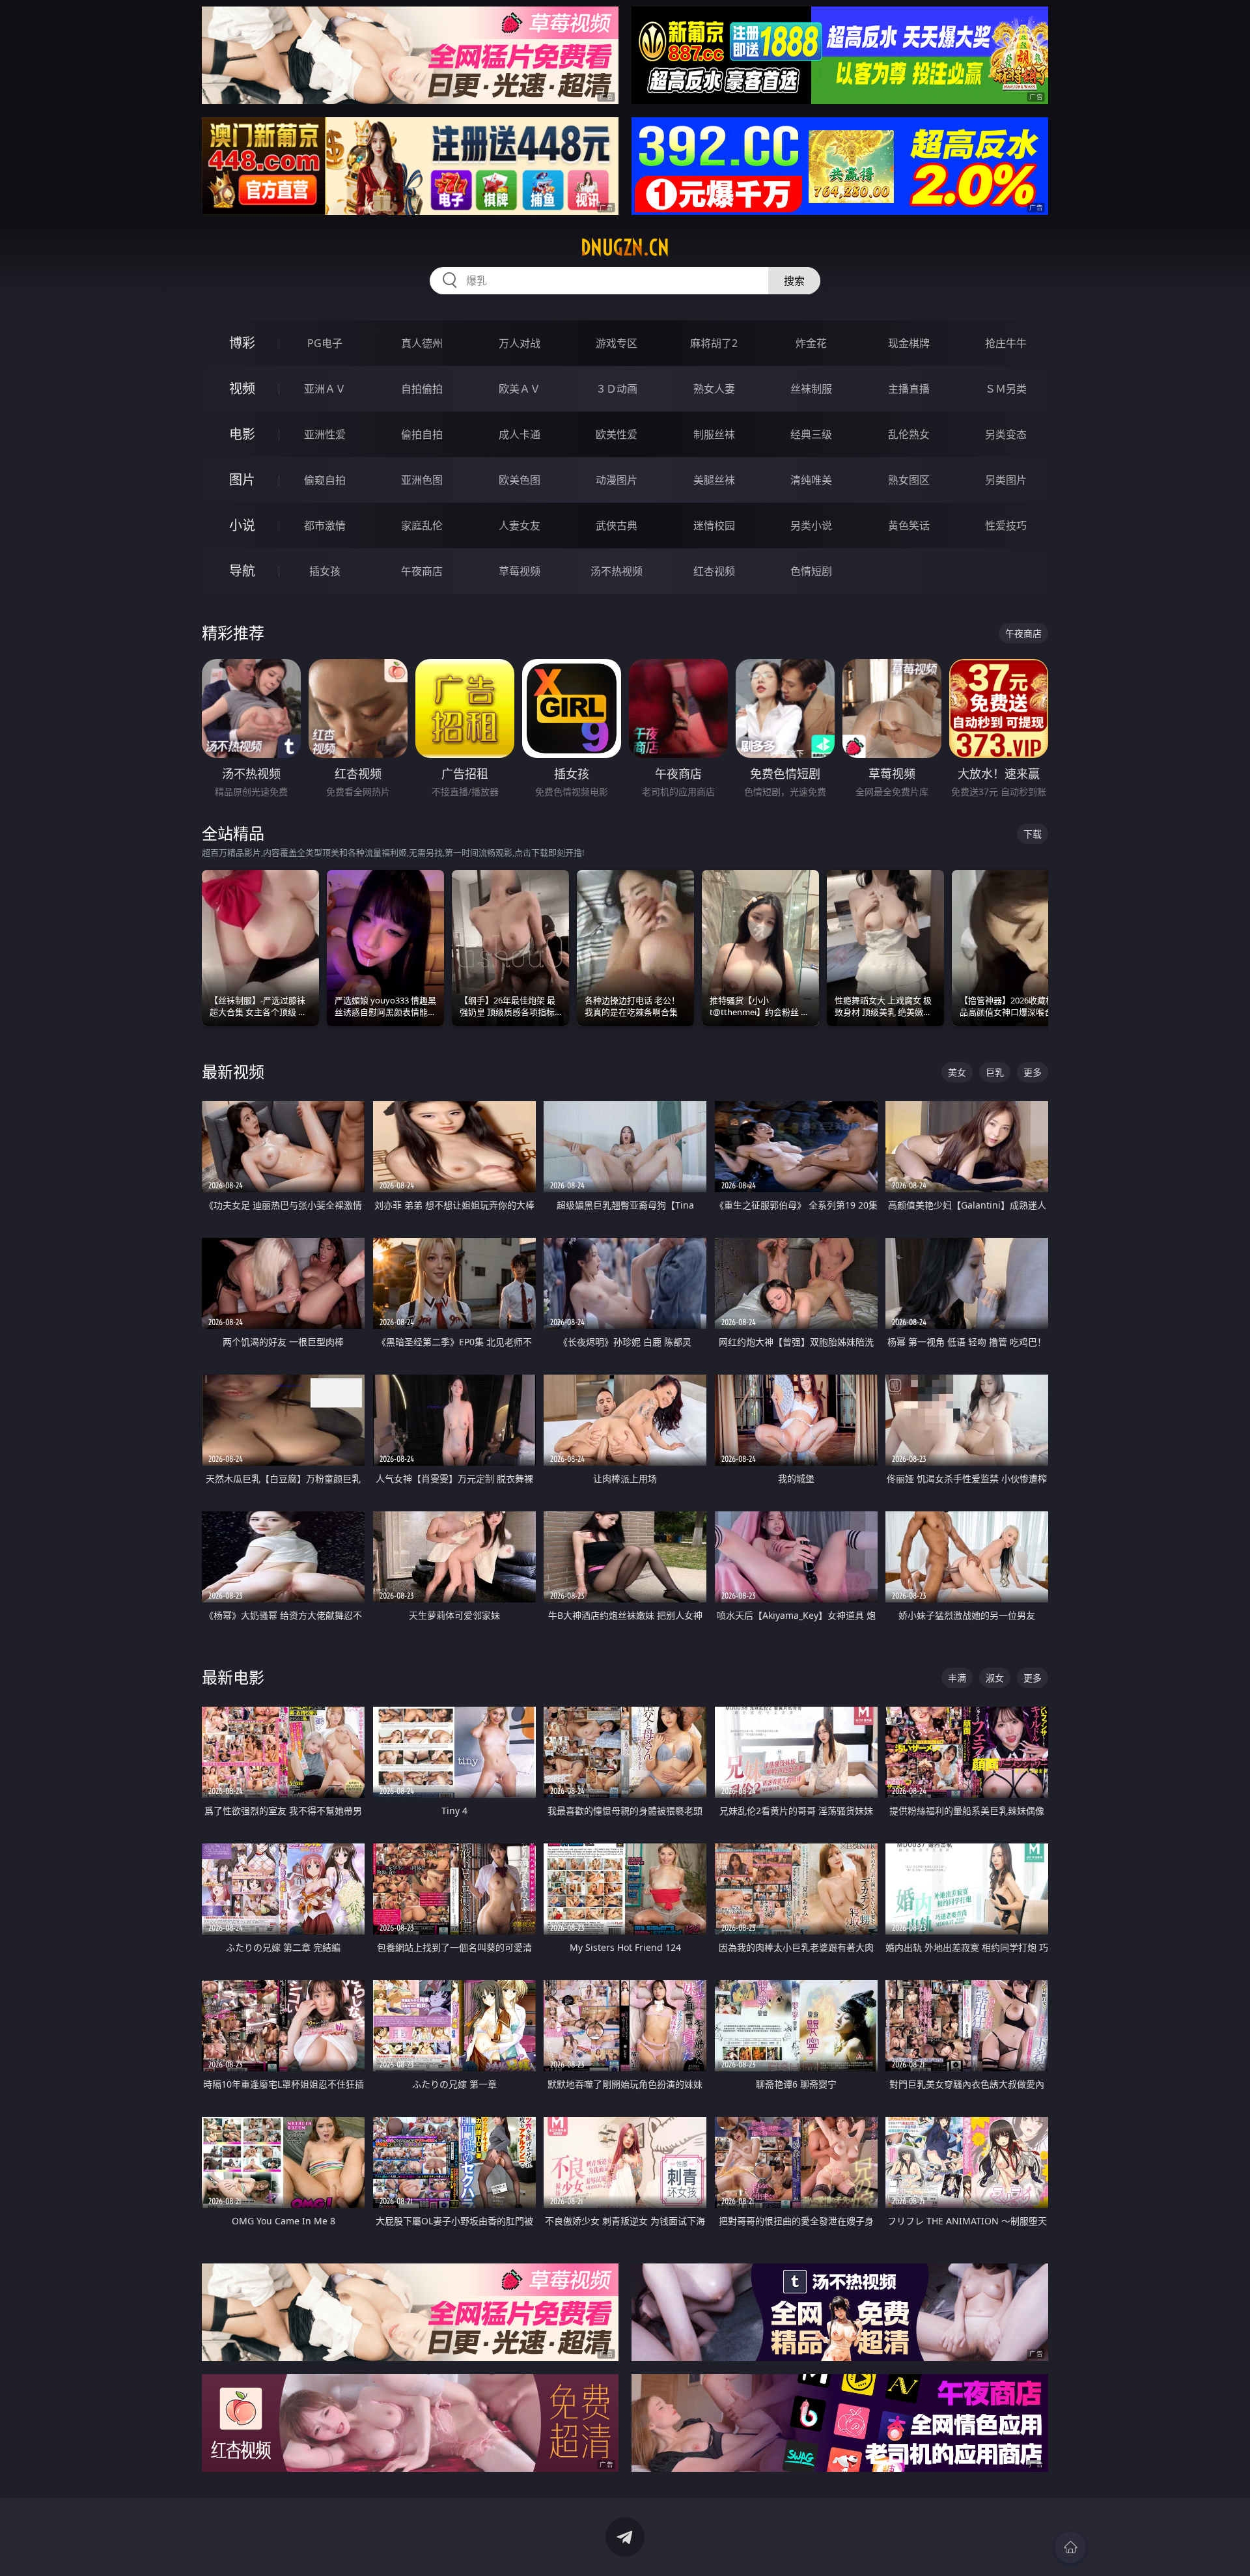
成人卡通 (520, 434)
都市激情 (325, 525)
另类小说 (811, 525)
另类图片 (1006, 480)
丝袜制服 (811, 389)
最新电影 (233, 1677)
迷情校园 (714, 525)
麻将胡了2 (714, 343)
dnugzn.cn (625, 247)
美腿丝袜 (714, 480)
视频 (242, 388)
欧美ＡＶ (520, 389)
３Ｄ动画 (617, 389)
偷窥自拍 (325, 480)
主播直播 (909, 389)
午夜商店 (422, 571)
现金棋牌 (909, 343)
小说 (242, 525)
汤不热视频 (617, 571)
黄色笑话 (909, 525)
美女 (957, 1072)
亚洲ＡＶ (325, 389)
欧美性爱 (617, 434)
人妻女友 (520, 525)
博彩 (242, 343)
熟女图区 (909, 480)
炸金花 (811, 343)
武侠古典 (617, 525)
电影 (242, 434)
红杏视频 (714, 571)
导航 (242, 571)
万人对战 (520, 343)
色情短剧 (811, 571)
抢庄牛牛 (1006, 343)
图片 (242, 480)
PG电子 (325, 343)
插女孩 (325, 571)
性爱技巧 (1006, 525)
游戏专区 (617, 343)
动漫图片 (617, 480)
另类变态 (1006, 434)
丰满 (957, 1678)
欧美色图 (520, 480)
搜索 (794, 281)
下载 (1033, 834)
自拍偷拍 (422, 389)
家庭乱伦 (422, 525)
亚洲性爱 (325, 434)
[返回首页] (1070, 2547)
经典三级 (811, 434)
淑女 (995, 1678)
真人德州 (422, 343)
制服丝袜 (714, 434)
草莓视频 (520, 571)
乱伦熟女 (909, 434)
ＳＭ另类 (1006, 389)
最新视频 (233, 1071)
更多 (1033, 1072)
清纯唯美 (811, 480)
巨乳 (995, 1072)
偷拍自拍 (422, 434)
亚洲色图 (422, 480)
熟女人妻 (714, 389)
